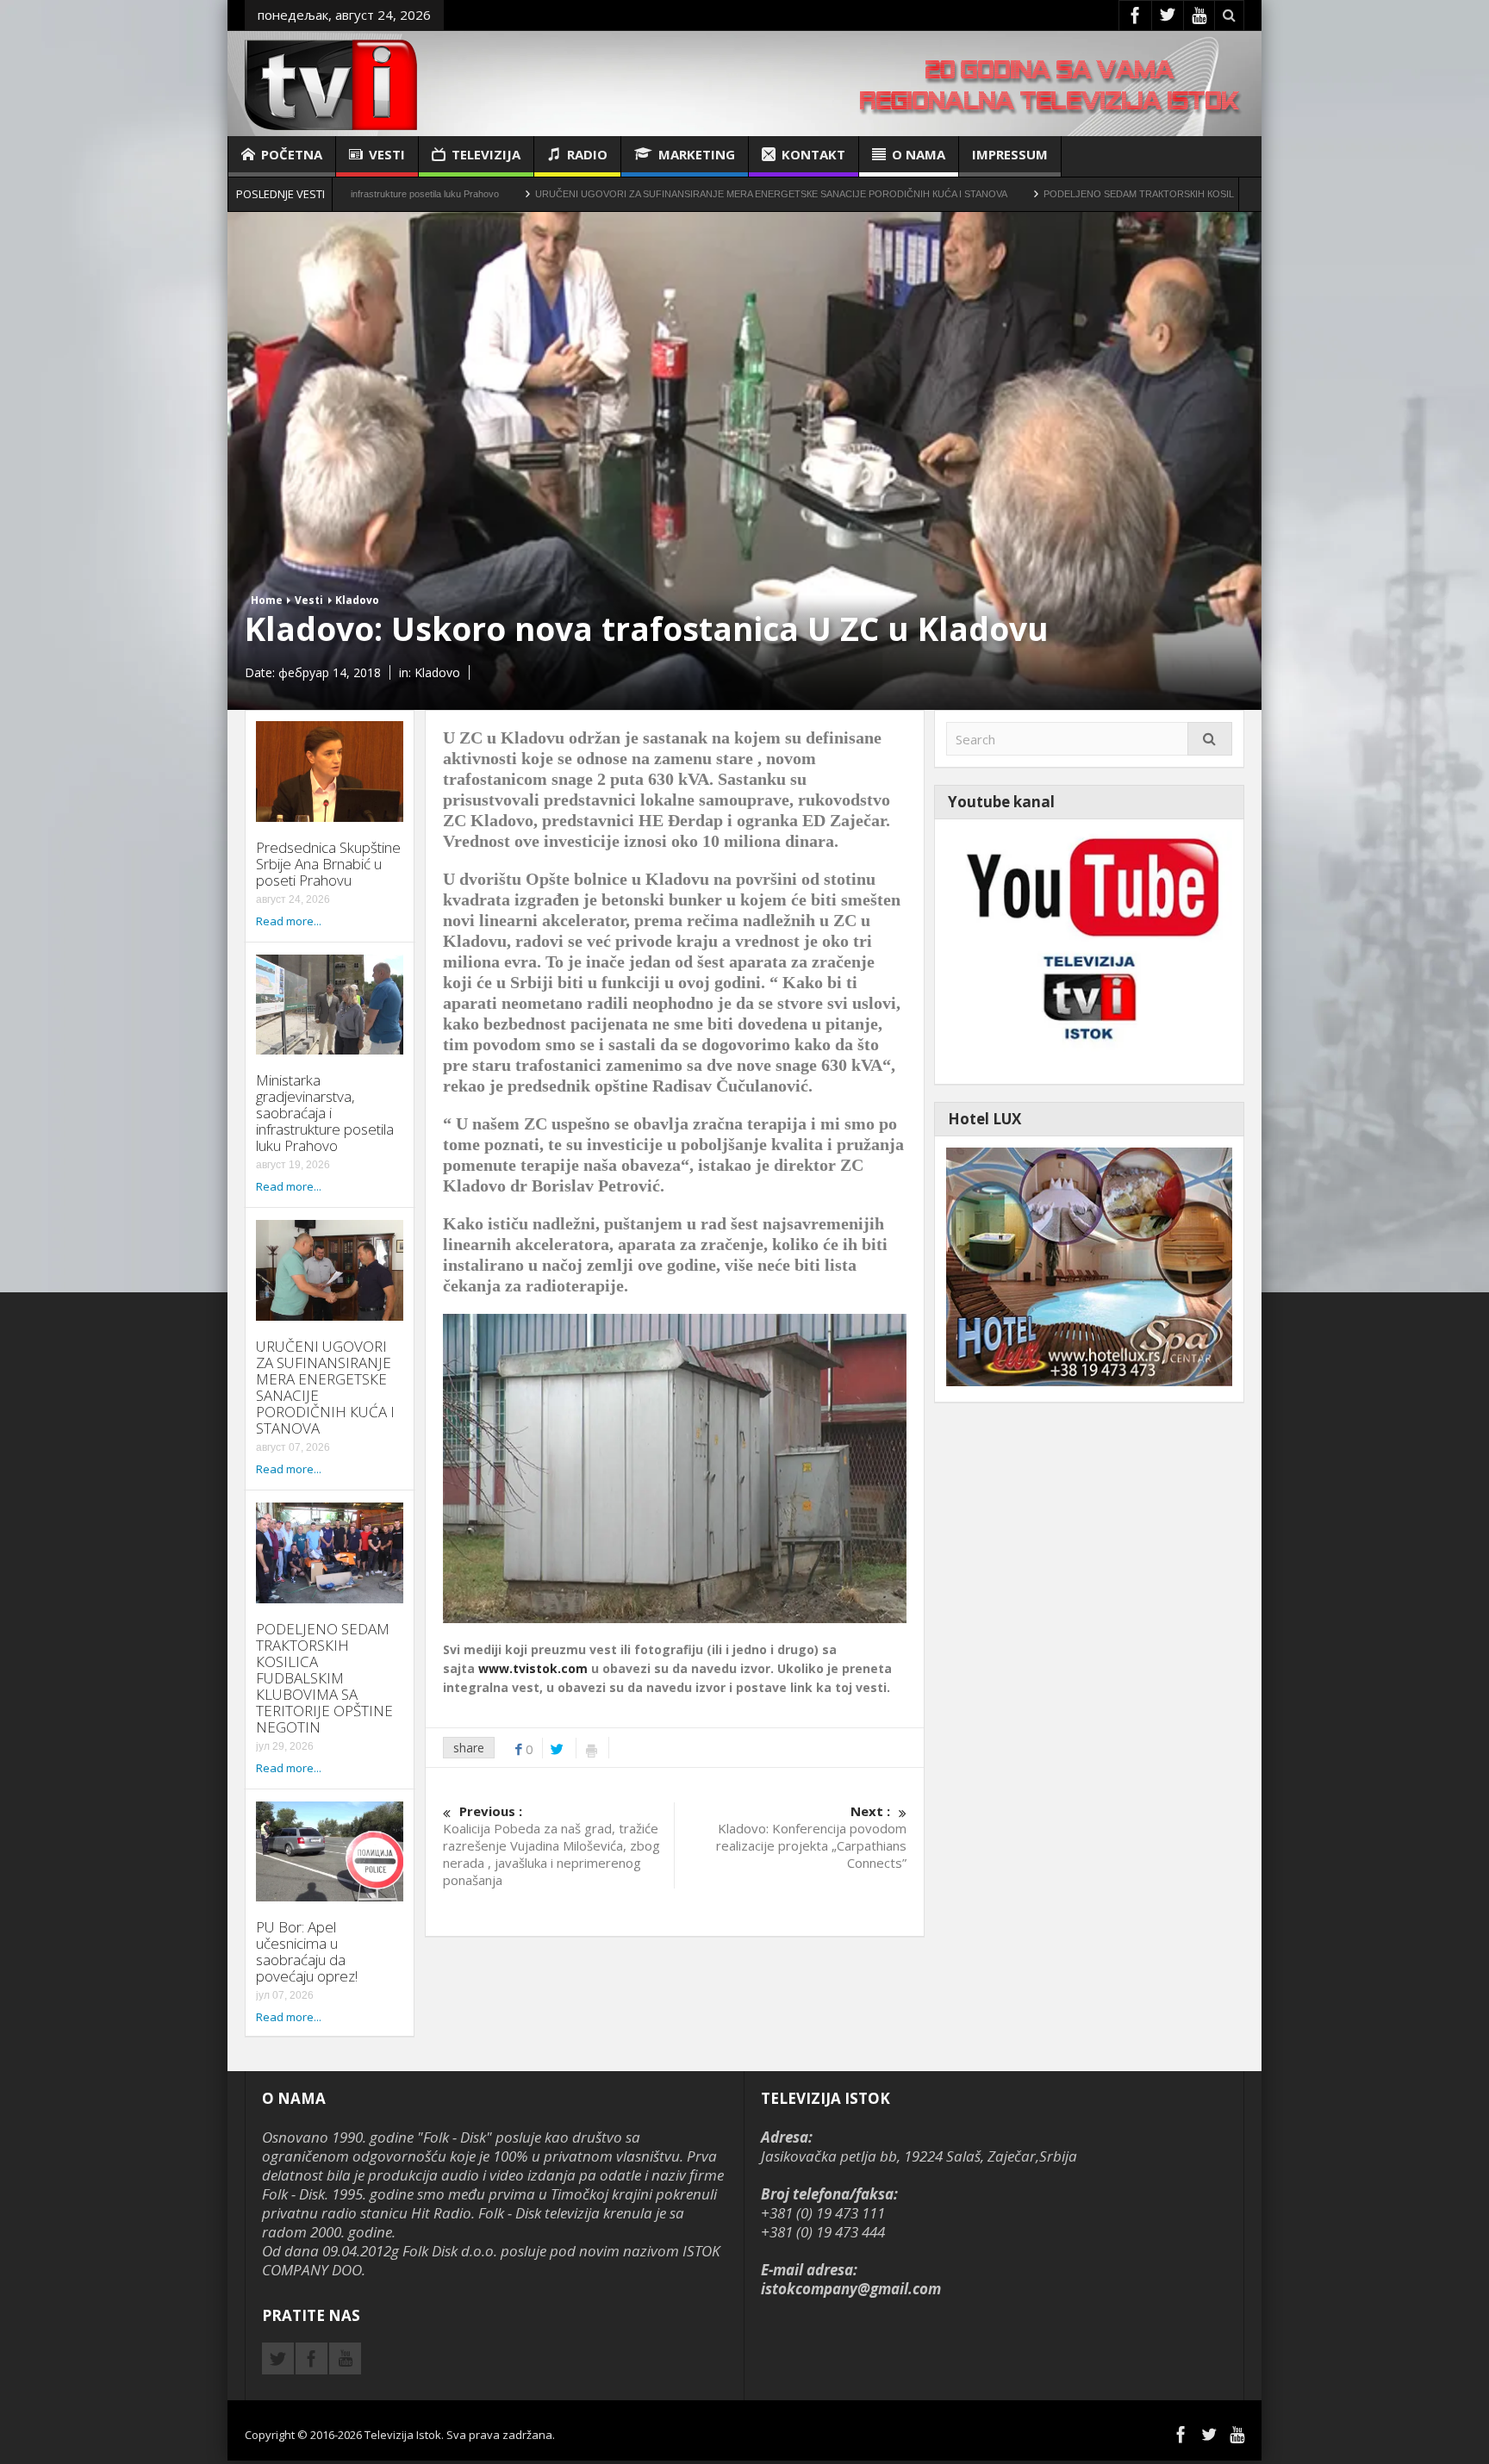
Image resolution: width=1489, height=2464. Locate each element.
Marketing (697, 154)
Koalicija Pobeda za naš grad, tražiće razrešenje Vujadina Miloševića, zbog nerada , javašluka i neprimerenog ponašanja (551, 1845)
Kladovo (357, 600)
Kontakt (813, 154)
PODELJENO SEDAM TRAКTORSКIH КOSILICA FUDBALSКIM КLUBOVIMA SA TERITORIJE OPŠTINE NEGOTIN (1156, 194)
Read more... (289, 921)
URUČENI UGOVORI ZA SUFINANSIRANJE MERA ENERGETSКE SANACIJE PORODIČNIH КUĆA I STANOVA (642, 194)
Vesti (387, 154)
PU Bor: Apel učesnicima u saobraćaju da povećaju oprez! (307, 1951)
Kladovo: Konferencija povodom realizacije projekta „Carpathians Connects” (811, 1837)
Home (267, 600)
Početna (292, 154)
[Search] (1210, 739)
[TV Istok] (331, 83)
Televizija (486, 154)
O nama (919, 154)
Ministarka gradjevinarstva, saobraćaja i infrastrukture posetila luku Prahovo (325, 1113)
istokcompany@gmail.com (851, 2289)
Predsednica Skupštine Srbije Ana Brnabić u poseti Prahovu (328, 864)
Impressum (1010, 154)
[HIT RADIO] (1089, 950)
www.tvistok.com (533, 1668)
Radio (587, 154)
